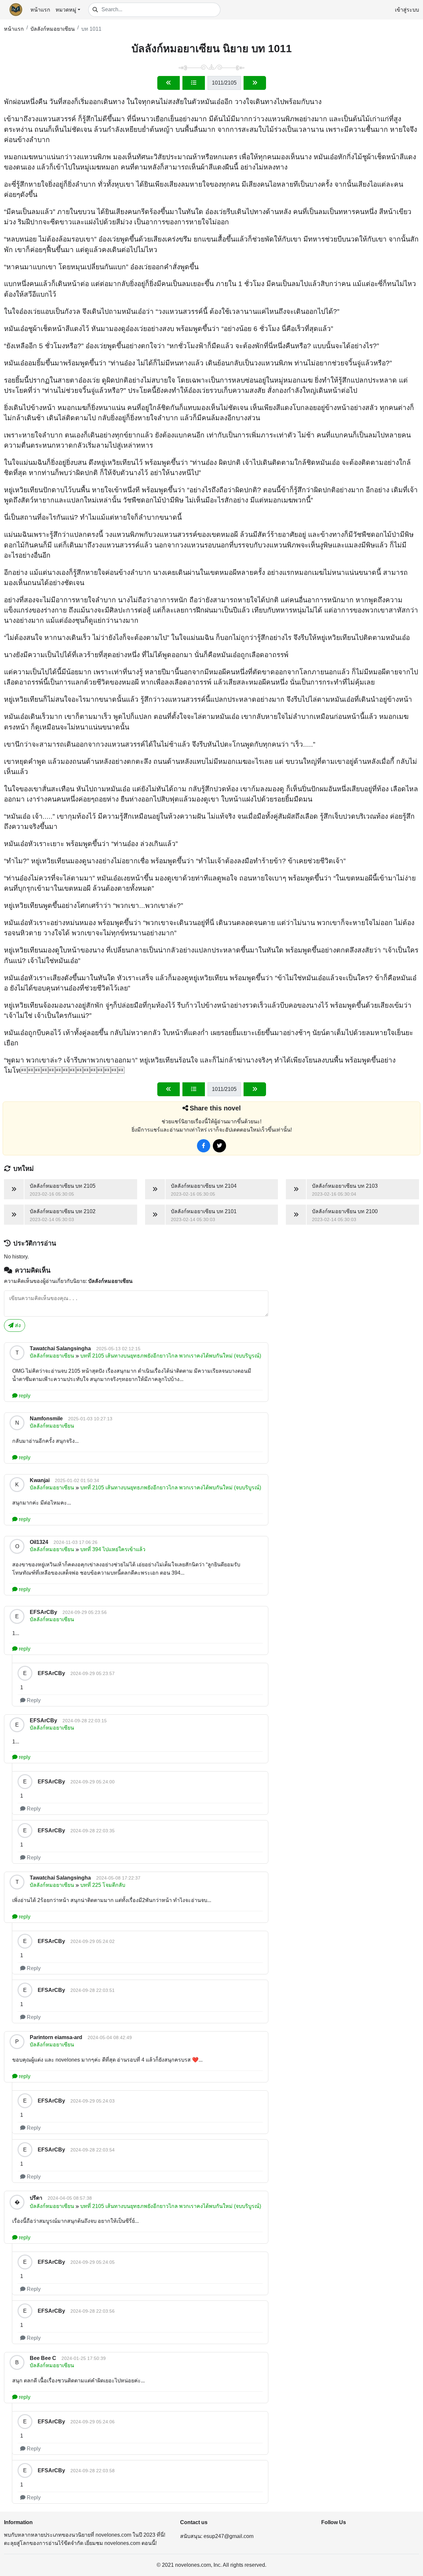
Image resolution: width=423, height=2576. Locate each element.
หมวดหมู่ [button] (66, 10)
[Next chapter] (255, 83)
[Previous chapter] (169, 83)
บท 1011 (91, 29)
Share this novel (215, 1108)
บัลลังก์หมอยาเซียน (53, 29)
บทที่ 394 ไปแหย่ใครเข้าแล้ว (113, 1549)
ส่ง (17, 1325)
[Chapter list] (194, 83)
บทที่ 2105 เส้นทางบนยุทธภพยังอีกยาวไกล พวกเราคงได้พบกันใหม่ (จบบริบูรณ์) (171, 1356)
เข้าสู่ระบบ (407, 10)
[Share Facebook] (204, 1146)
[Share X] (219, 1146)
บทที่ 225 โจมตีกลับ (103, 1885)
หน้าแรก (40, 10)
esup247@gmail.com (229, 2536)
